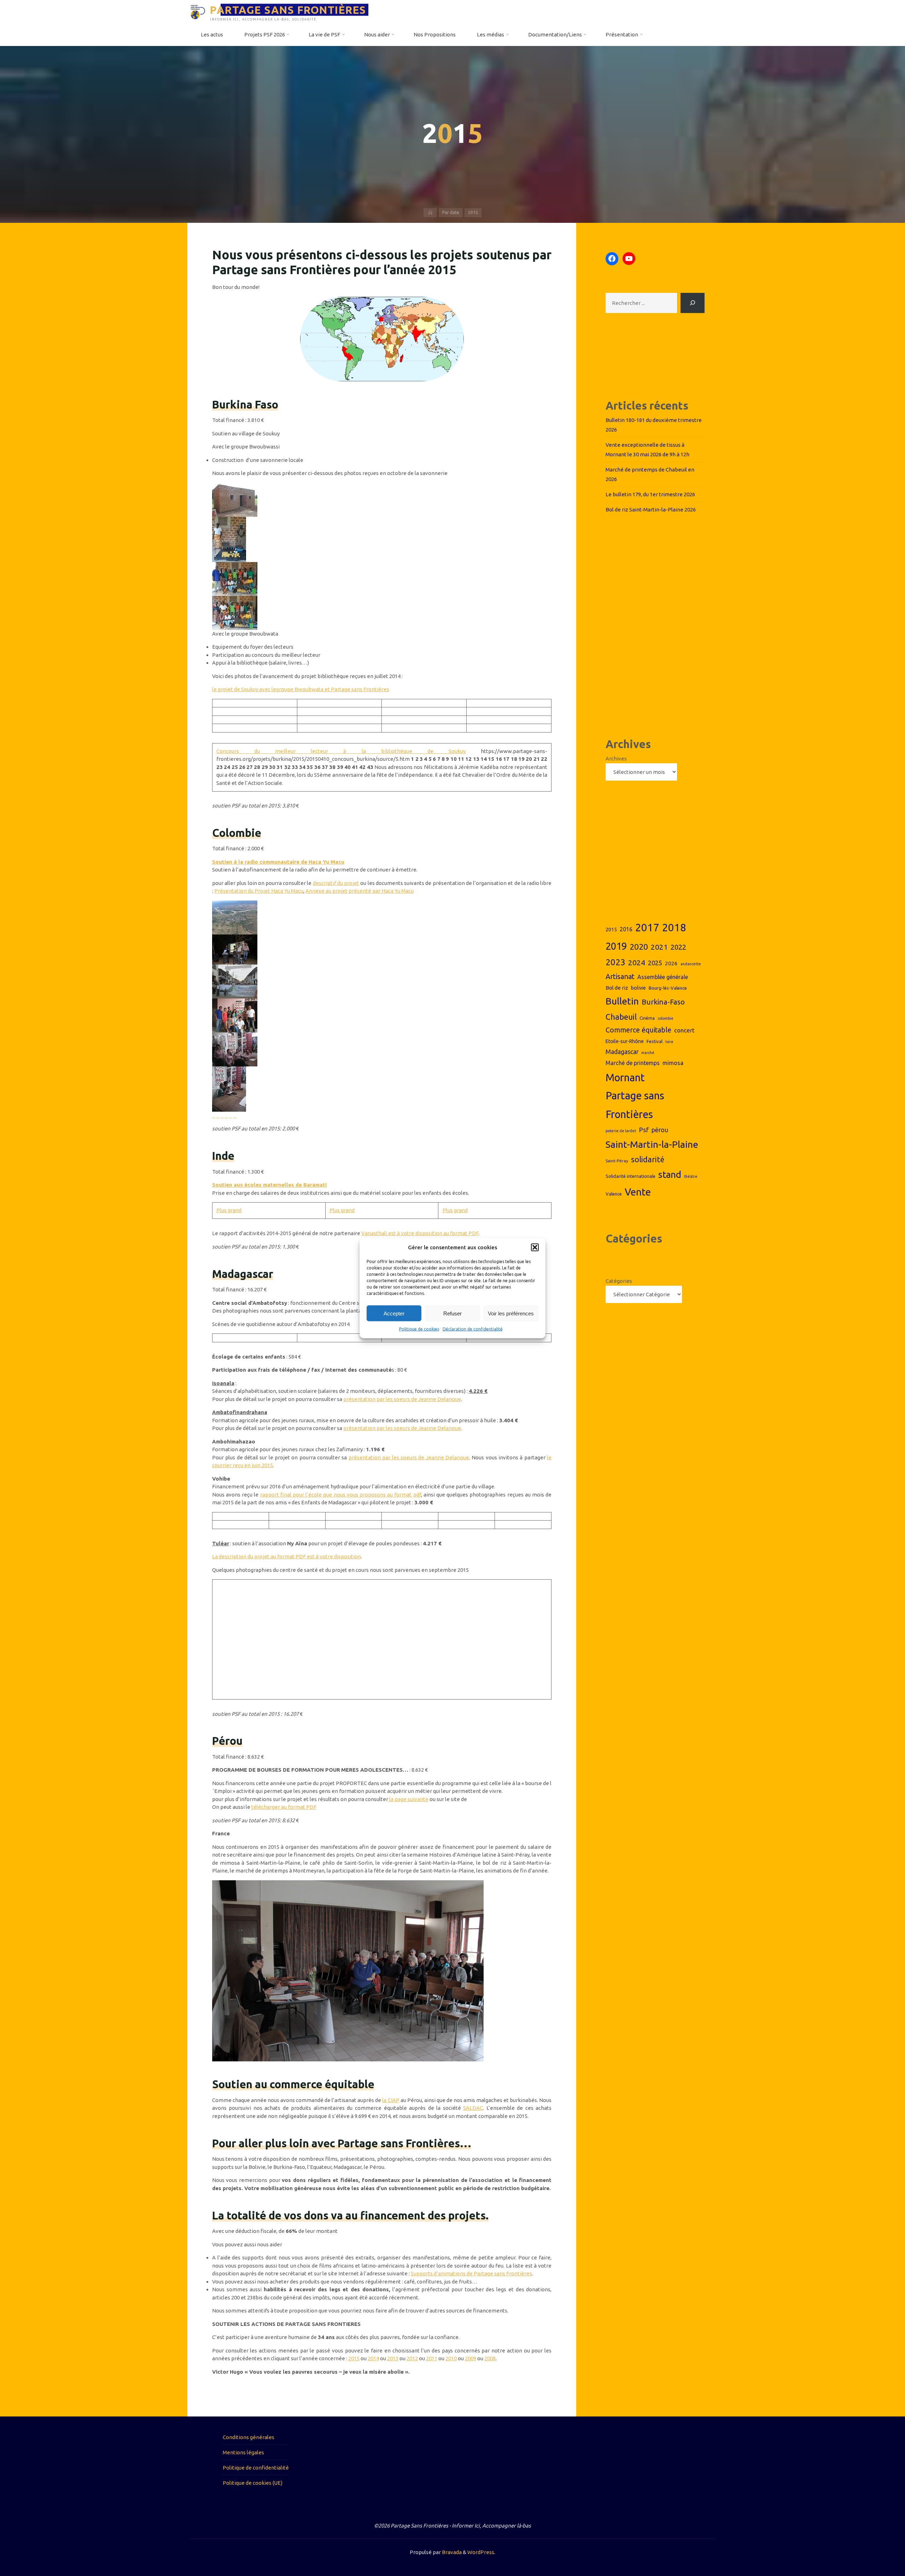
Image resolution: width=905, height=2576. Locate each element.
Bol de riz (617, 988)
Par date (451, 212)
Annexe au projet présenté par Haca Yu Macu (360, 891)
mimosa (673, 1063)
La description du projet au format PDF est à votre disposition (287, 1556)
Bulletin (622, 1001)
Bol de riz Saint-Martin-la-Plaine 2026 (651, 510)
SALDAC (473, 2108)
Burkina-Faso (663, 1002)
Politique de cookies (419, 1329)
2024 (637, 962)
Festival (655, 1041)
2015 (354, 2358)
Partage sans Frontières (635, 1105)
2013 (393, 2358)
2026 (671, 963)
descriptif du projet (336, 883)
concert (684, 1030)
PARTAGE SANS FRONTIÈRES (288, 10)
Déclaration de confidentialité (473, 1329)
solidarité (648, 1159)
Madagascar (622, 1052)
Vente (638, 1192)
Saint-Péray (617, 1161)
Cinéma (647, 1018)
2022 (678, 947)
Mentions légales (243, 2452)
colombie (665, 1018)
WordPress (481, 2552)
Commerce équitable (638, 1030)
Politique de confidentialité (256, 2468)
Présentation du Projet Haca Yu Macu (259, 891)
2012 (412, 2358)
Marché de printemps (633, 1063)
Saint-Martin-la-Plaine (652, 1144)
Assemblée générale (663, 977)
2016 (626, 929)
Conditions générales (249, 2437)
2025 (655, 963)
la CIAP (391, 2100)
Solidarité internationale (630, 1176)
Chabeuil (621, 1017)
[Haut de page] (877, 2548)
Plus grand (229, 1210)
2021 (659, 947)
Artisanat (620, 976)
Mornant (625, 1077)
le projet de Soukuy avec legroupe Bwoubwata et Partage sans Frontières (301, 689)
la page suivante (408, 1799)
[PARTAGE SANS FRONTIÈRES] (198, 11)
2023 (615, 962)
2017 (647, 928)
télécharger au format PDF (284, 1807)
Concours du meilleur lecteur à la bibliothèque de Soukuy (341, 751)
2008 (490, 2358)
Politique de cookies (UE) (253, 2483)
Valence (614, 1194)
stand (670, 1174)
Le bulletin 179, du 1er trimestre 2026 (650, 494)
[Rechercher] (693, 303)
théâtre (691, 1176)
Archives (616, 759)
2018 (674, 928)
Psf (644, 1130)
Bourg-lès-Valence (668, 988)
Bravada (451, 2552)
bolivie (638, 988)
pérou (660, 1130)
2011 (432, 2358)
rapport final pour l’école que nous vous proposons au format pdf (341, 1495)
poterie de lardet (621, 1131)
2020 (639, 947)
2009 (471, 2358)
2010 (451, 2358)
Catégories (619, 1281)
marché (648, 1053)
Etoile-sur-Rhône (625, 1041)
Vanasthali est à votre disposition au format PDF (420, 1233)
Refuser (452, 1313)
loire (669, 1042)
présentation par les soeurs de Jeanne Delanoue (402, 1399)
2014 (373, 2358)
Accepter (394, 1313)
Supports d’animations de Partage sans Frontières (471, 2273)
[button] (535, 1247)
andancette (691, 964)
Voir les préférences (511, 1313)
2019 (616, 946)
